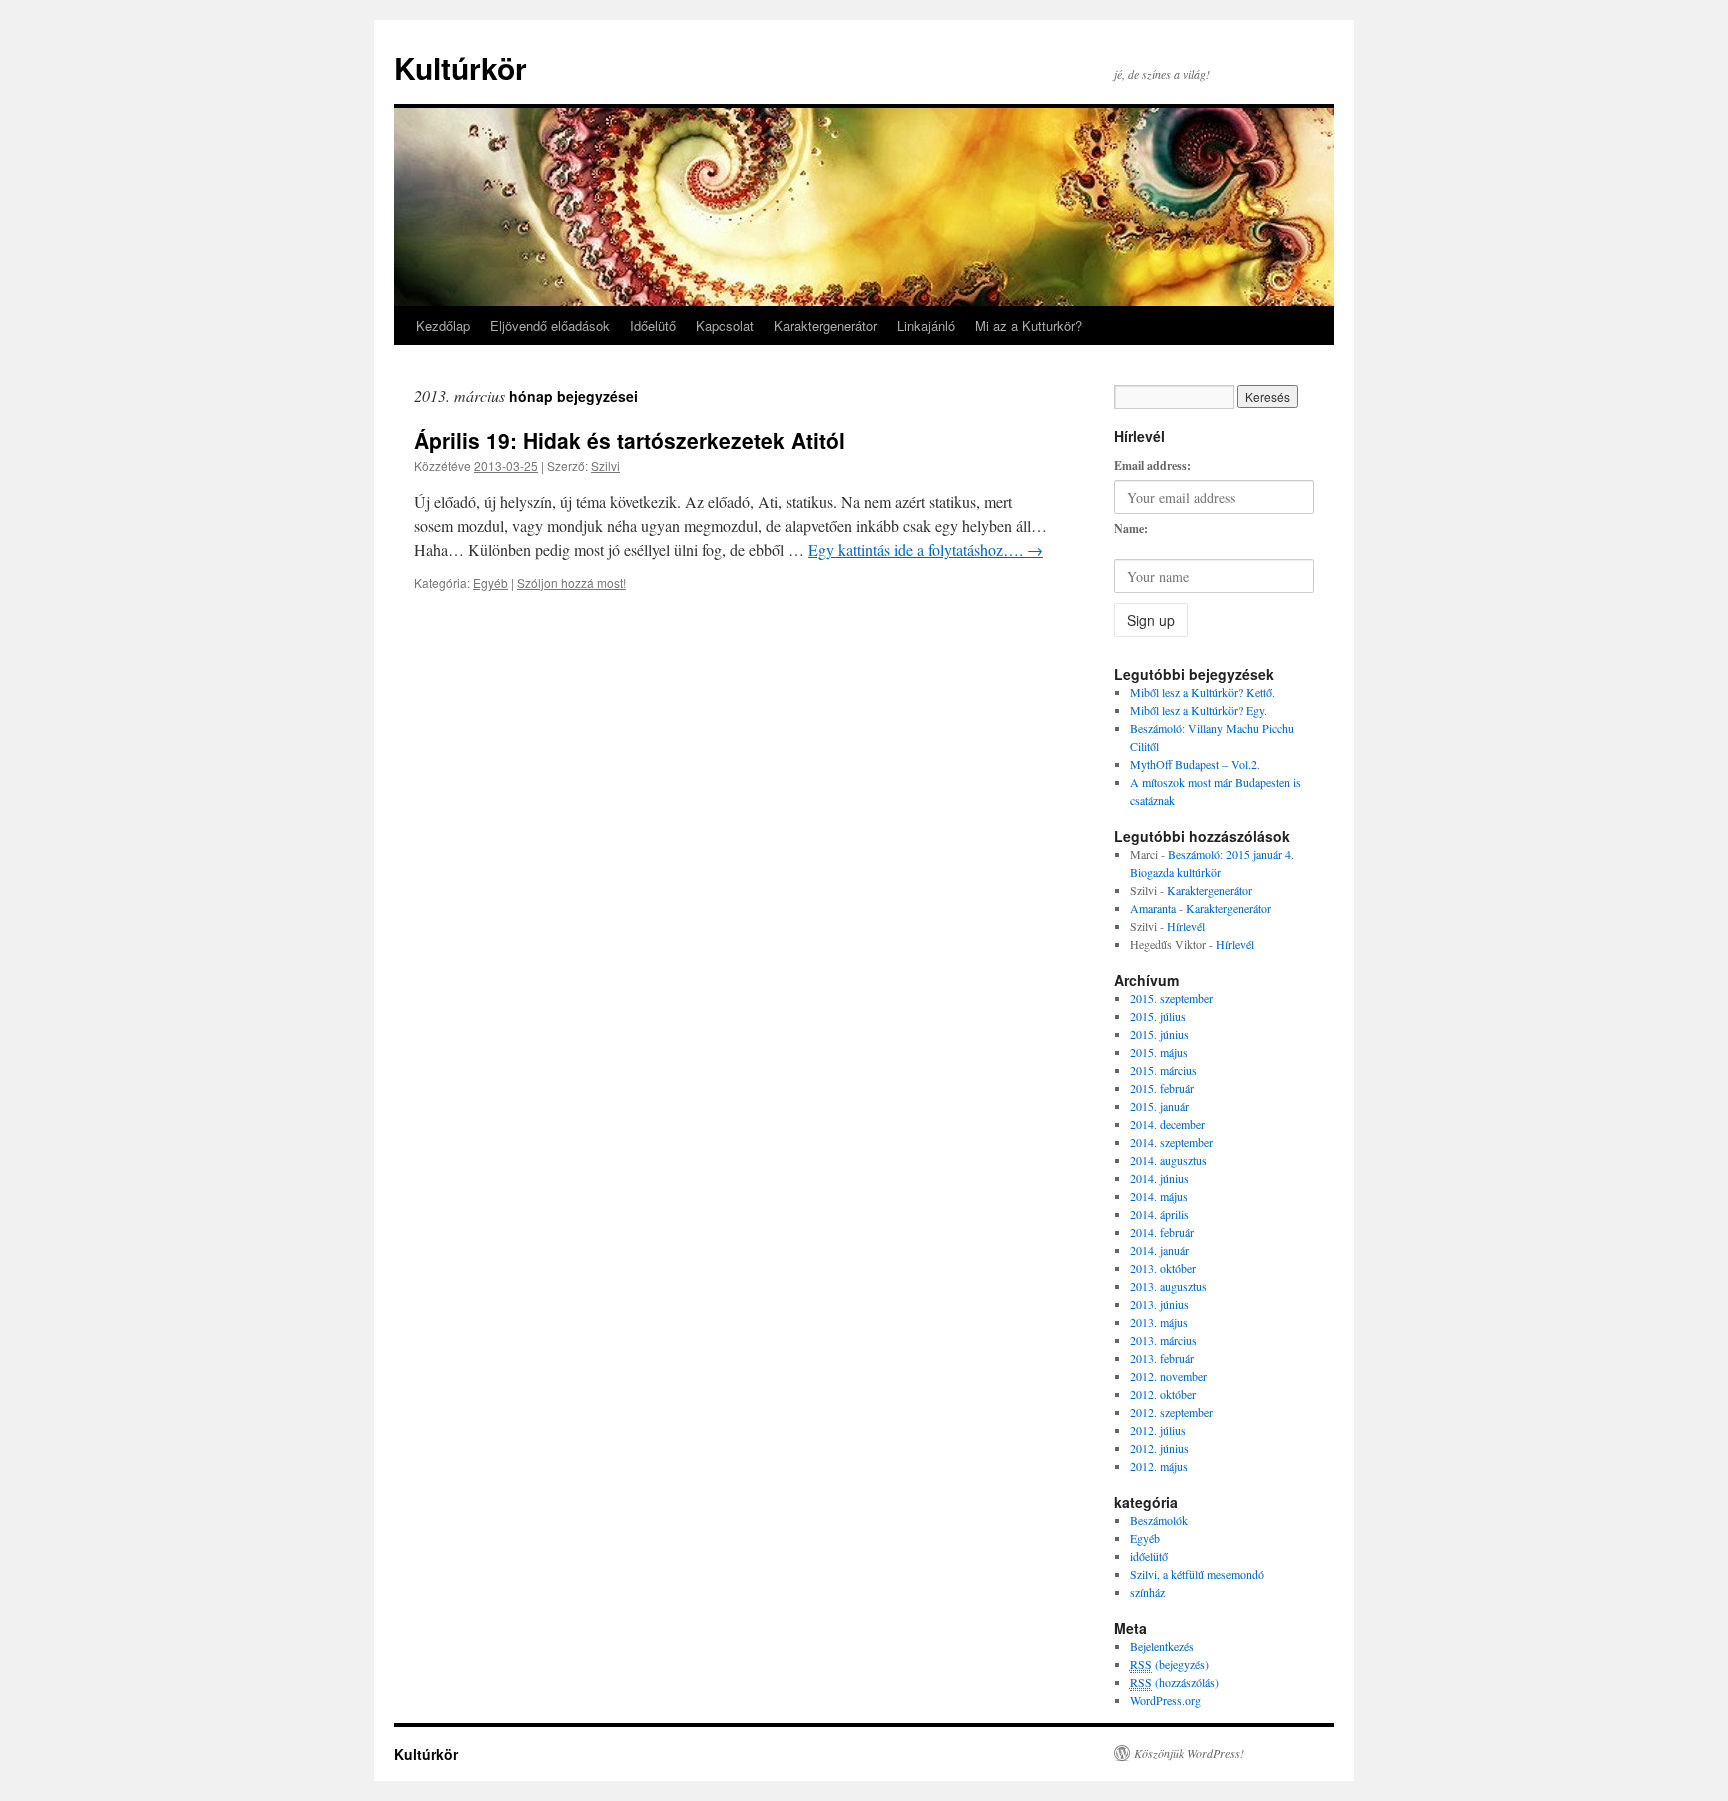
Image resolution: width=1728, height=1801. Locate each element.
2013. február (1162, 1358)
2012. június (1159, 1448)
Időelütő (653, 325)
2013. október (1163, 1268)
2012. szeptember (1171, 1412)
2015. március (1163, 1070)
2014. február (1162, 1232)
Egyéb (490, 582)
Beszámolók (1159, 1520)
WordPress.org (1165, 1700)
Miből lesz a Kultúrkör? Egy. (1198, 710)
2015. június (1159, 1034)
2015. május (1159, 1052)
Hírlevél (1186, 926)
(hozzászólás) (1174, 1682)
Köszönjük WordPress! (1189, 1753)
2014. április (1159, 1214)
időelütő (1149, 1556)
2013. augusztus (1168, 1286)
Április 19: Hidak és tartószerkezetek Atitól (629, 440)
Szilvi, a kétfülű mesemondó (1197, 1574)
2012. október (1163, 1394)
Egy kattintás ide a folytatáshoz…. (925, 549)
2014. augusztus (1168, 1160)
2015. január (1159, 1106)
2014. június (1159, 1178)
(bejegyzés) (1169, 1664)
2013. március (1163, 1340)
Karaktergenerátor (825, 325)
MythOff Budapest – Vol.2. (1195, 764)
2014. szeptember (1171, 1142)
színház (1147, 1592)
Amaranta (1153, 908)
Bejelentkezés (1162, 1646)
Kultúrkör (460, 67)
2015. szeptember (1171, 998)
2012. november (1168, 1376)
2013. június (1159, 1304)
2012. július (1158, 1430)
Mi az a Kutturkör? (1028, 325)
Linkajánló (926, 325)
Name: (1131, 528)
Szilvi (605, 465)
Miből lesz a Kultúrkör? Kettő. (1202, 692)
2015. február (1162, 1088)
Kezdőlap (443, 325)
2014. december (1167, 1124)
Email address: (1152, 465)
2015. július (1158, 1016)
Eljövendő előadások (550, 325)
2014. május (1159, 1196)
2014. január (1159, 1250)
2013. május (1159, 1322)
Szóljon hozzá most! (571, 582)
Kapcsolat (725, 325)
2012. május (1159, 1466)
